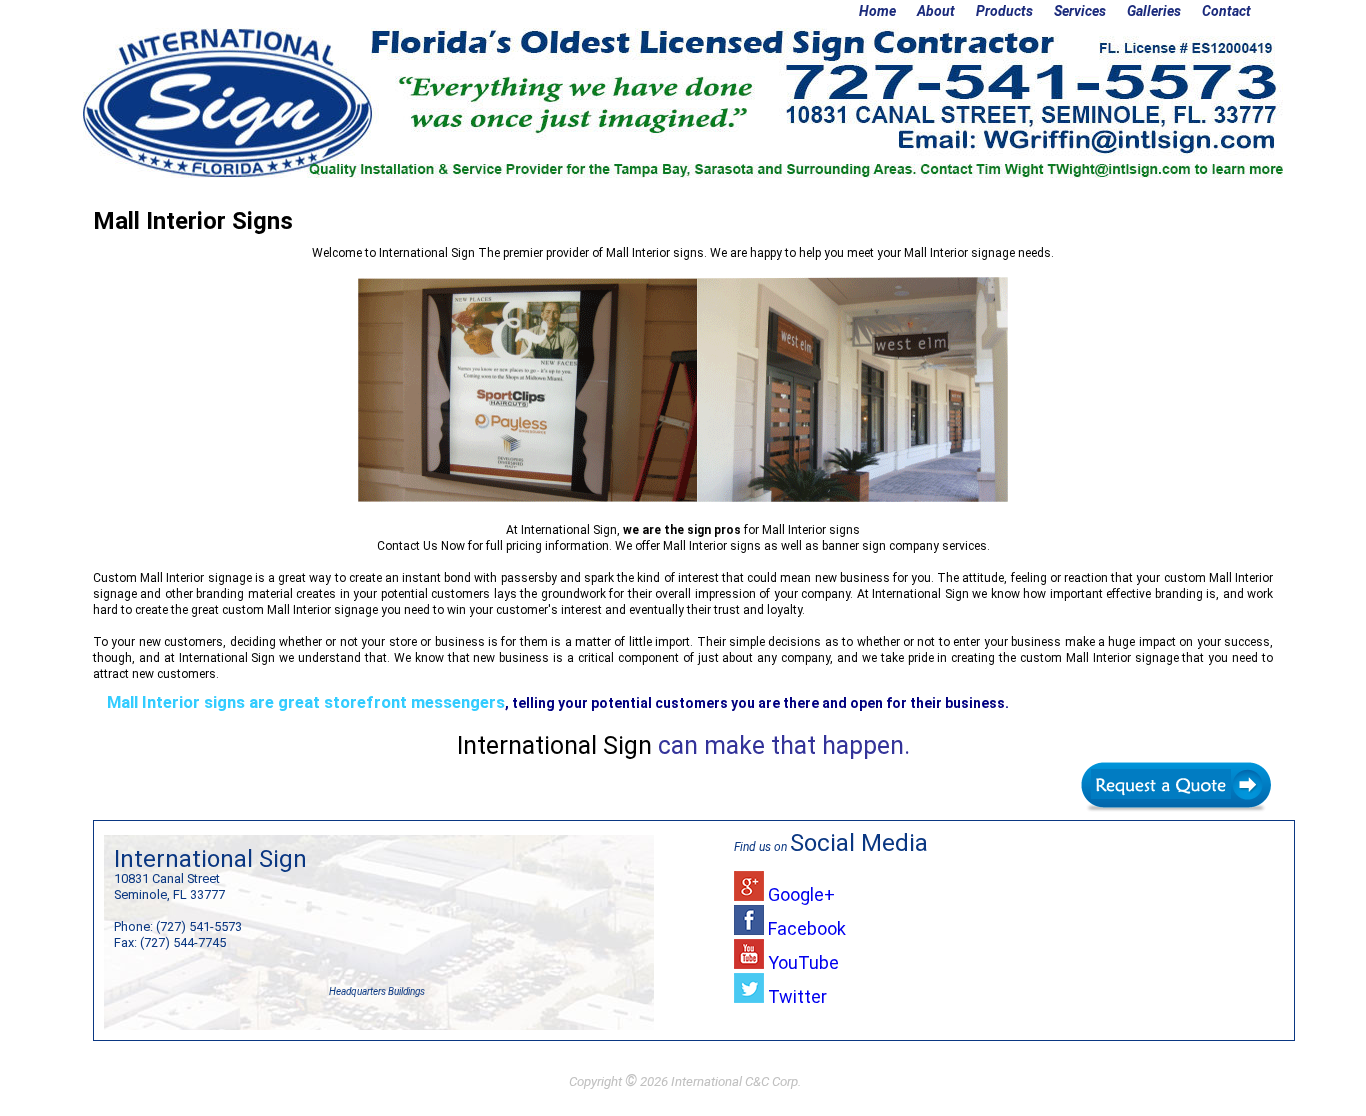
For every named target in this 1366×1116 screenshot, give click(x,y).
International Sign (427, 253)
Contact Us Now (421, 546)
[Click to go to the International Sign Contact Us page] (1176, 766)
